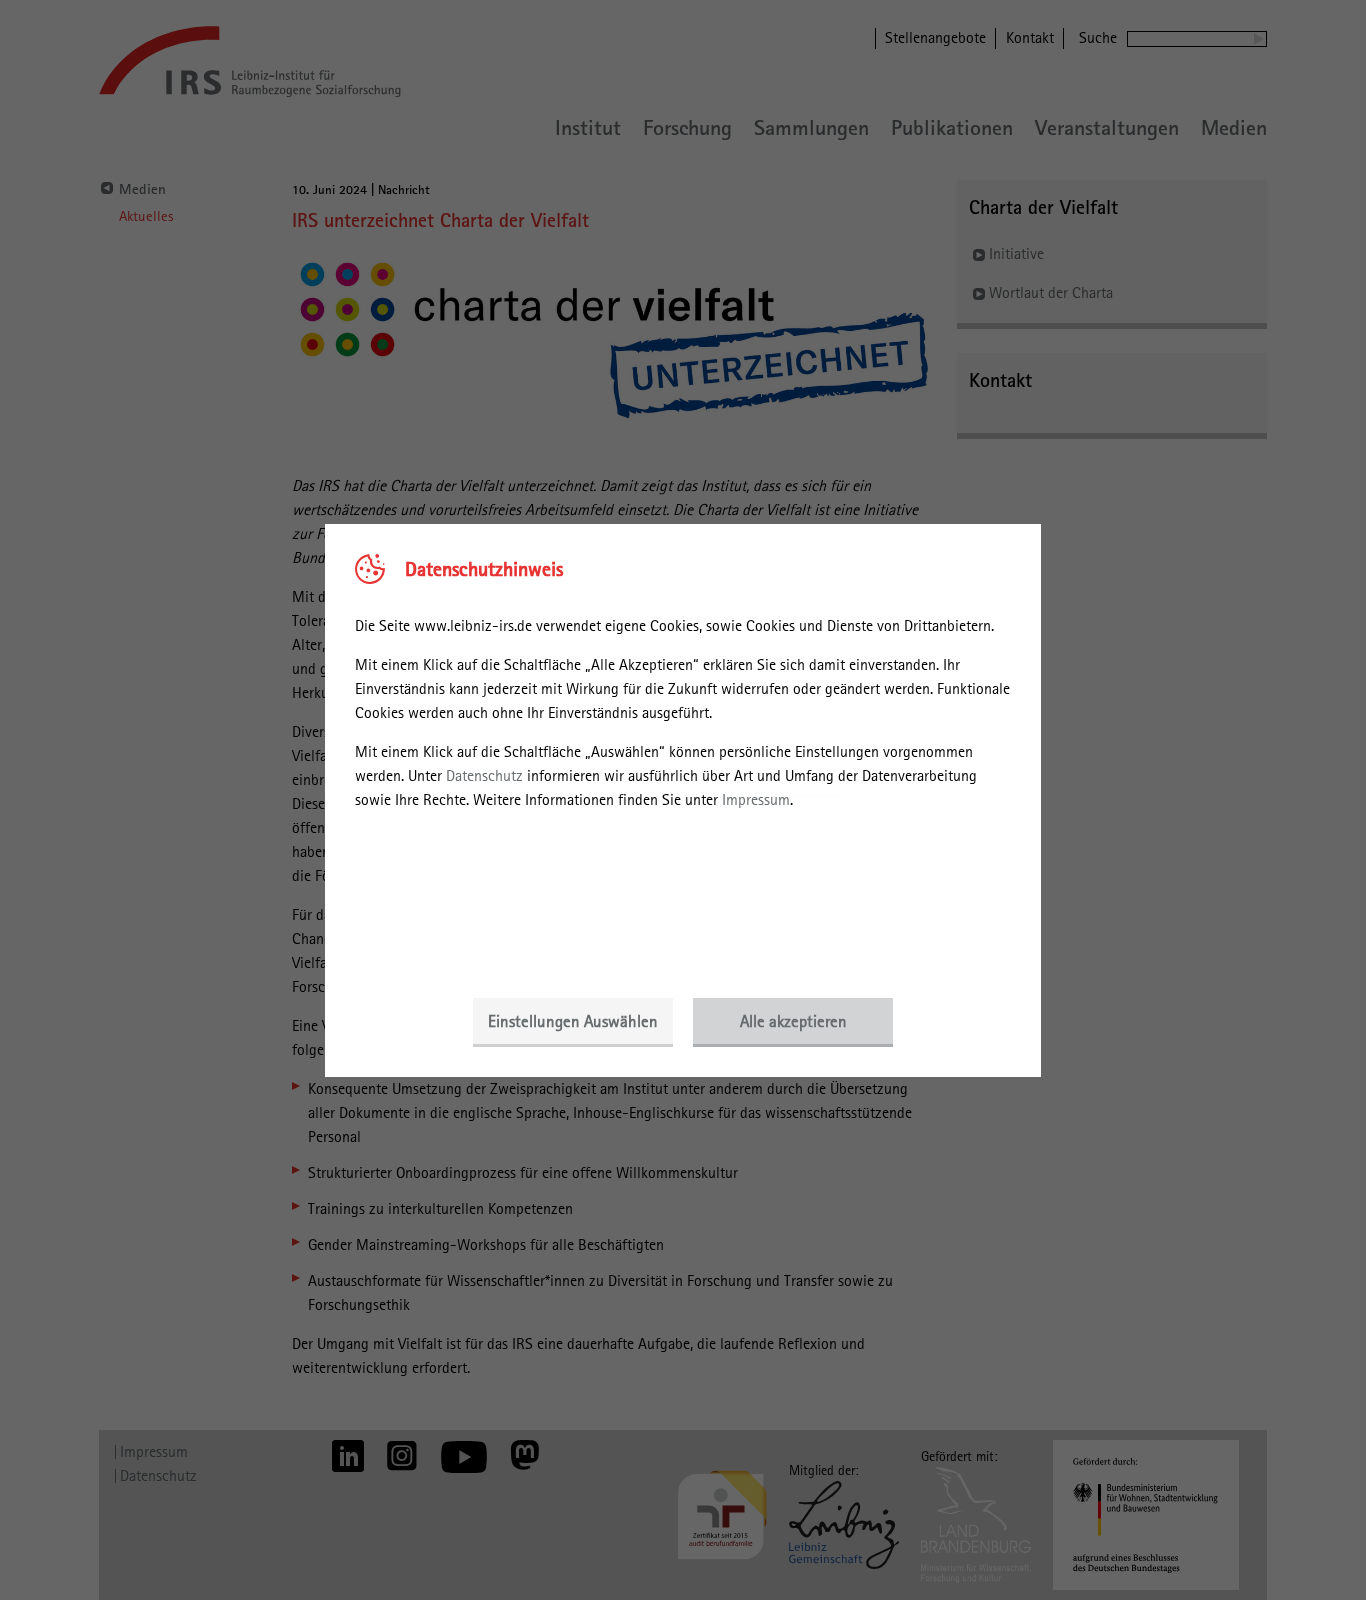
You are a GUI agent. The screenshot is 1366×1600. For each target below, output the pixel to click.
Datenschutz (484, 775)
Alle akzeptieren (793, 1021)
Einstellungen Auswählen (573, 1021)
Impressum (756, 799)
